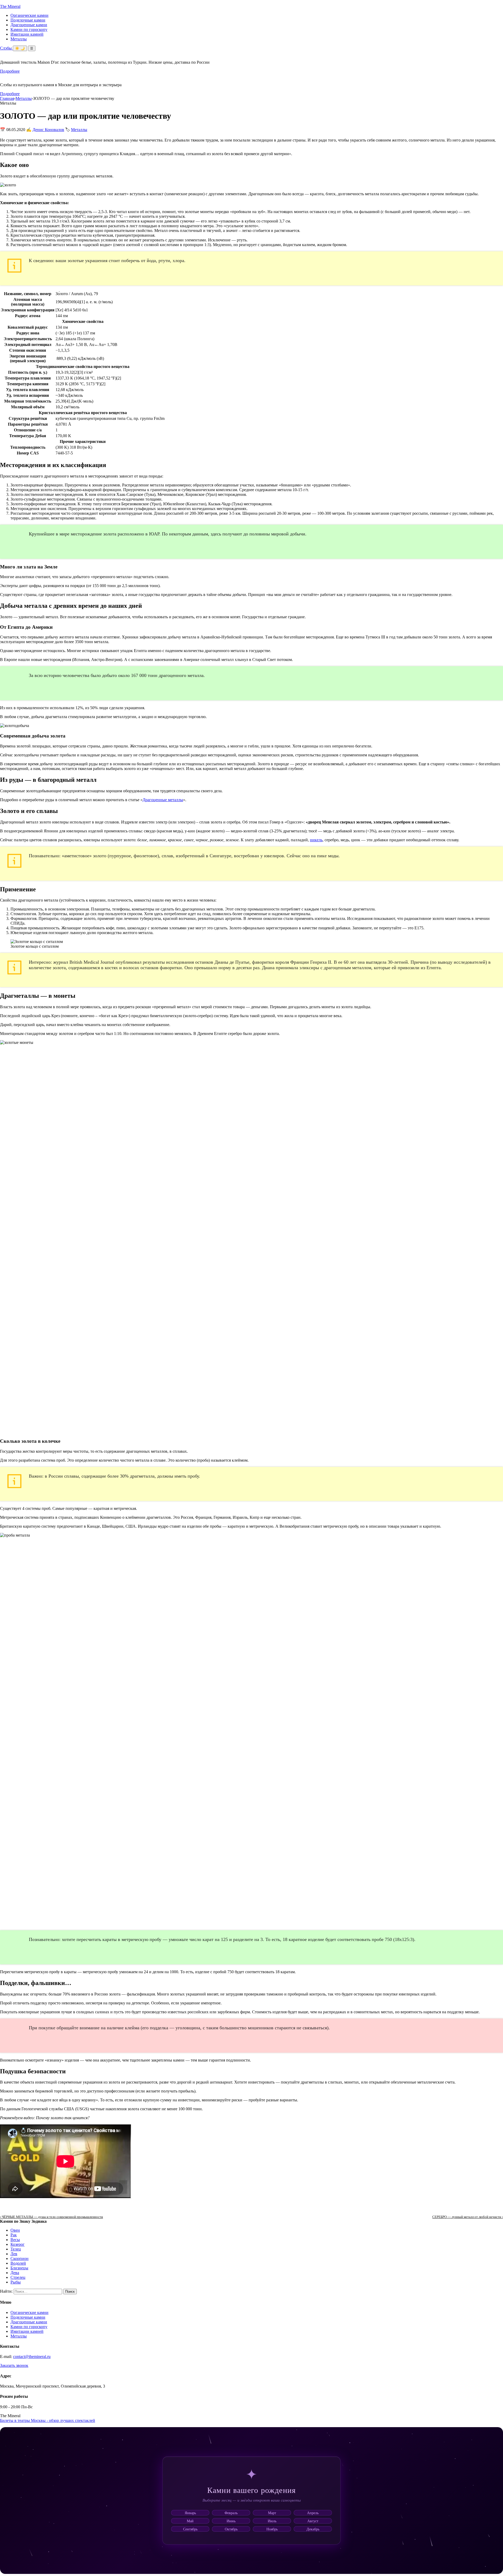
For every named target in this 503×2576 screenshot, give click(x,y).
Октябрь (231, 2529)
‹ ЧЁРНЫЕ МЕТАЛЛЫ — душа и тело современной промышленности (51, 2217)
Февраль (231, 2513)
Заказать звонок (14, 2365)
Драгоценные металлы (163, 800)
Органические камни (29, 15)
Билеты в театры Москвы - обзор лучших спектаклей (48, 2420)
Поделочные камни (28, 20)
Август (313, 2521)
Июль (272, 2521)
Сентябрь (190, 2529)
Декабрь (313, 2529)
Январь (190, 2513)
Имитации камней (27, 34)
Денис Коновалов (48, 130)
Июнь (231, 2521)
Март (272, 2513)
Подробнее (10, 71)
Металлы (19, 39)
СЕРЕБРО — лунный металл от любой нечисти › (468, 2217)
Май (190, 2521)
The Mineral (10, 6)
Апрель (313, 2513)
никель (316, 840)
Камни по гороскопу (29, 29)
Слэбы (6, 48)
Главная (7, 98)
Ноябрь (272, 2529)
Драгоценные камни (29, 25)
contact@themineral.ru (32, 2357)
